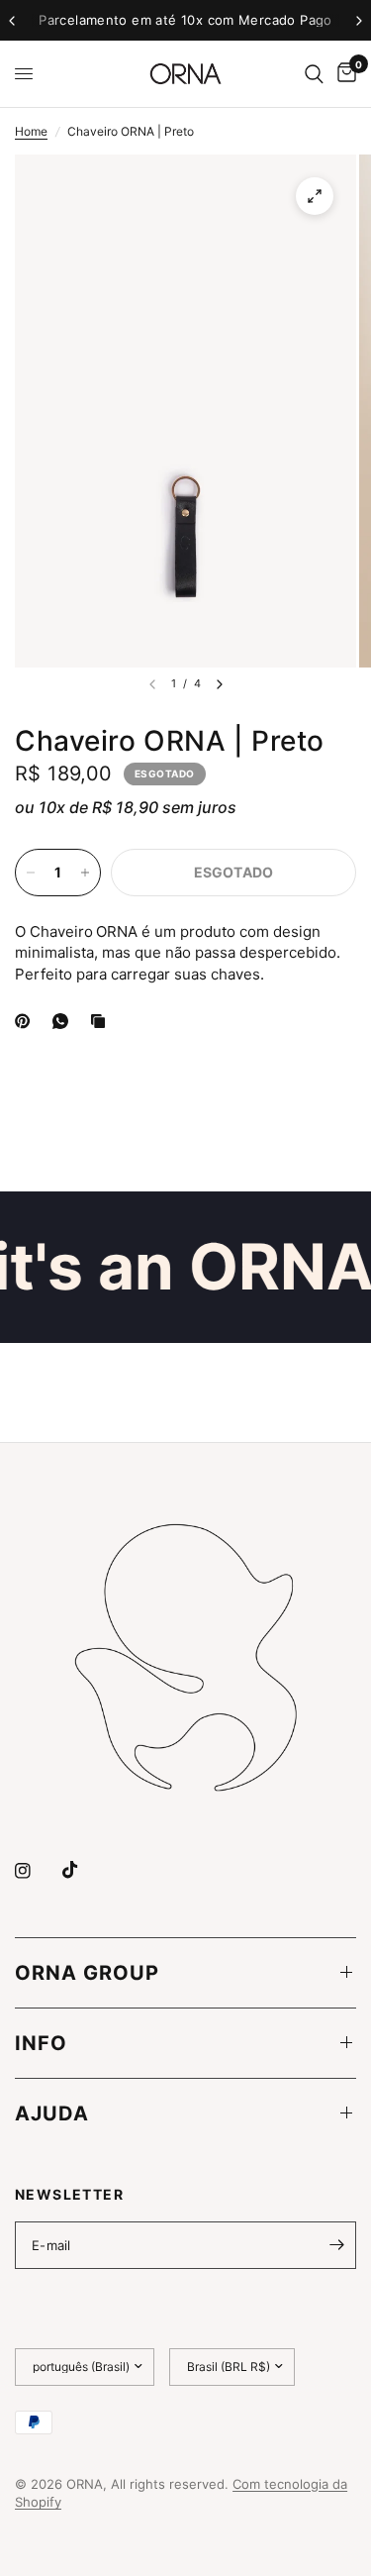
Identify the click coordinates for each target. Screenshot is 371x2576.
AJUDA (52, 2113)
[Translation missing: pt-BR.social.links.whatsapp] (64, 1021)
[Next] (220, 684)
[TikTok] (84, 1870)
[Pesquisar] (314, 74)
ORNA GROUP (87, 1973)
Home (31, 131)
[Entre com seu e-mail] (336, 2245)
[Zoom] (315, 196)
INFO (41, 2043)
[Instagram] (37, 1871)
